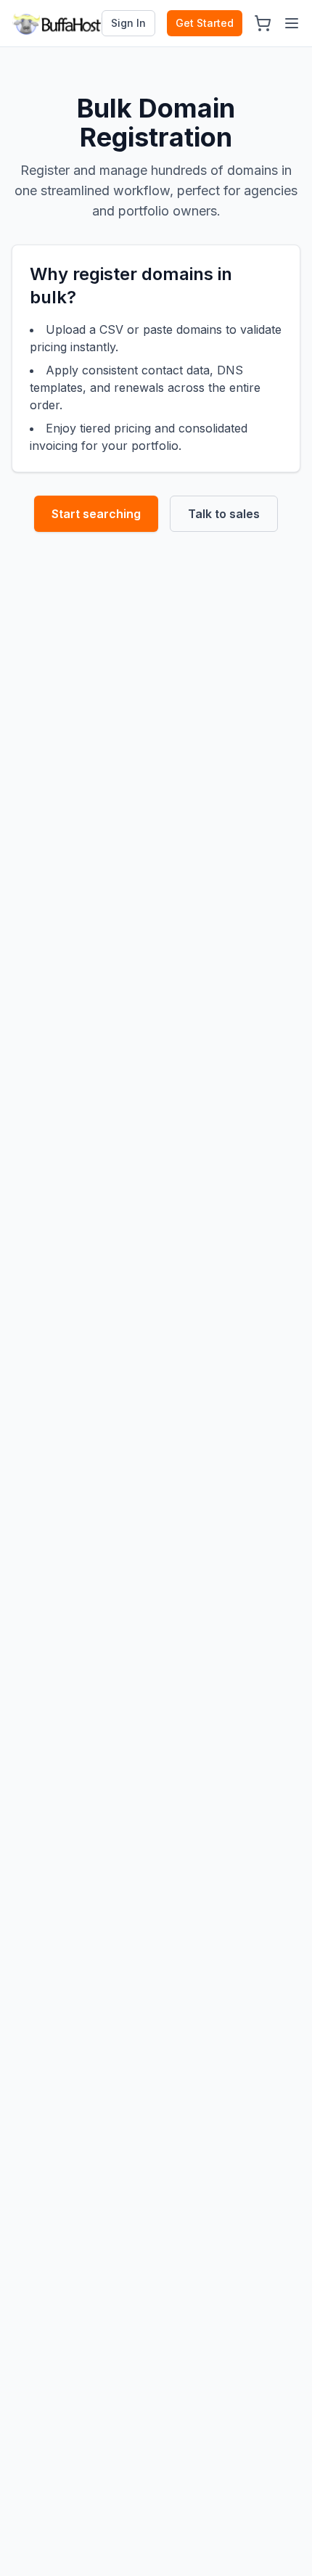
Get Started (205, 23)
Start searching (96, 514)
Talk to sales (224, 514)
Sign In (128, 23)
